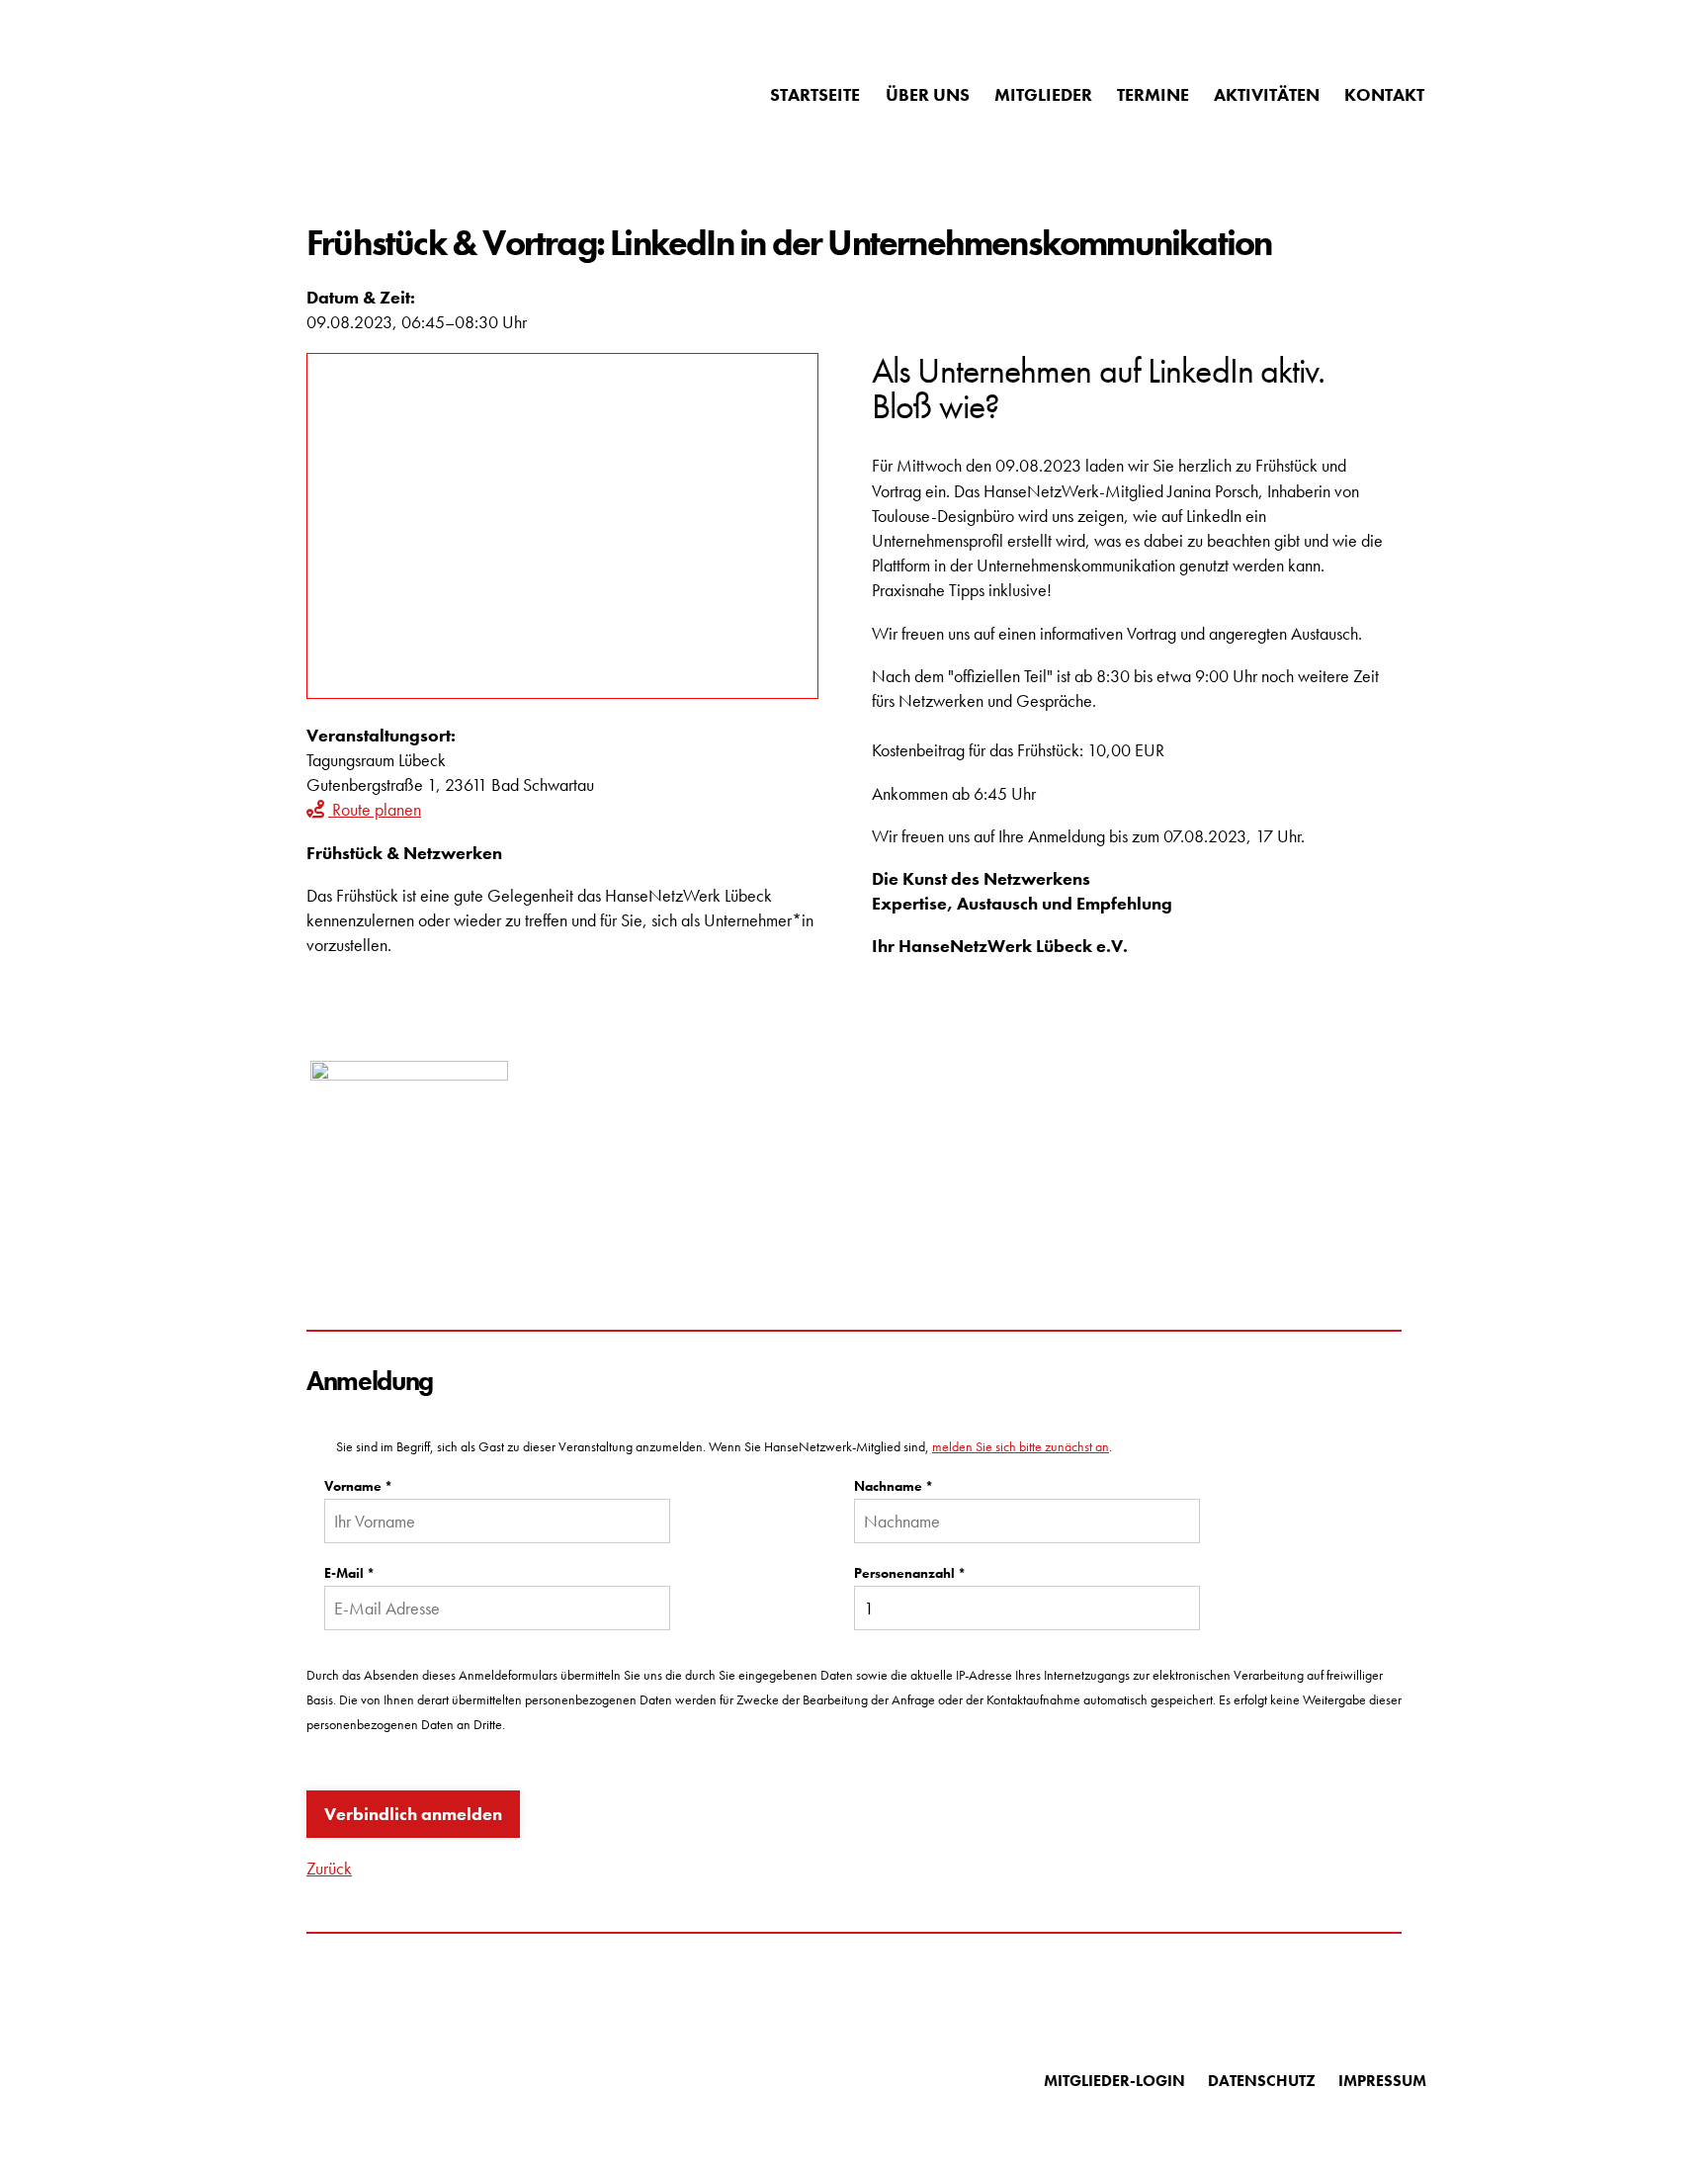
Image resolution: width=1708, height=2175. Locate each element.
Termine (1153, 94)
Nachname (894, 1486)
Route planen (375, 809)
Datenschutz (1262, 2081)
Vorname (358, 1486)
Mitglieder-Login (1114, 2081)
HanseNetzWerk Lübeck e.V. (419, 95)
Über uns (928, 94)
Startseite (815, 94)
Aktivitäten (1267, 94)
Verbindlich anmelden (413, 1814)
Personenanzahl (910, 1573)
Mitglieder (1043, 94)
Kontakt (1384, 94)
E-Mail (349, 1573)
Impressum (1382, 2081)
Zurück (329, 1868)
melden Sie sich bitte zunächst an (1021, 1446)
